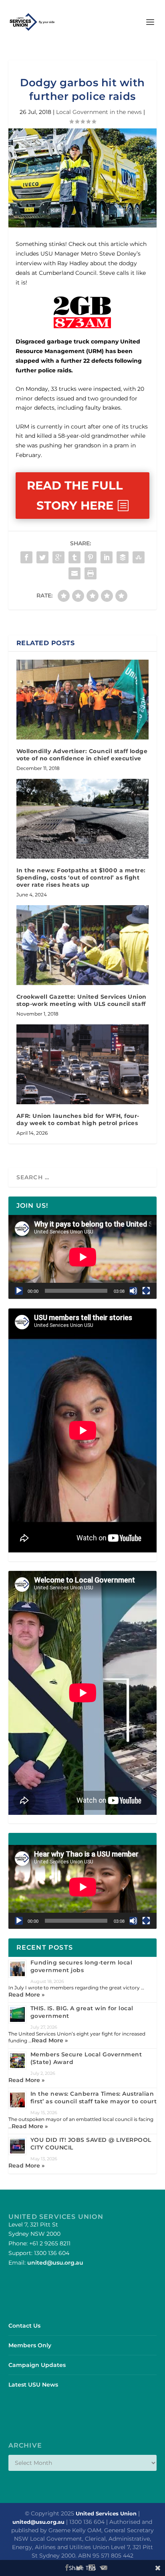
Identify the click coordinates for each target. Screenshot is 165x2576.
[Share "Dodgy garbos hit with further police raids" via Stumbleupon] (139, 557)
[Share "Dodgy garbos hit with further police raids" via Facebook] (26, 557)
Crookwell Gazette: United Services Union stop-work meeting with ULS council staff (81, 1000)
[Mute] (133, 1291)
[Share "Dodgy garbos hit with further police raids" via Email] (74, 573)
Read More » (26, 1995)
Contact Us (24, 2326)
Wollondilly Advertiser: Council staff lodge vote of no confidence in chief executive (82, 755)
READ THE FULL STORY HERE (75, 495)
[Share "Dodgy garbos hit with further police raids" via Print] (91, 573)
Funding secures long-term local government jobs (81, 1966)
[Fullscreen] (146, 1291)
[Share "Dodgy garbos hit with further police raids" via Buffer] (123, 557)
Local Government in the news (99, 112)
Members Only (30, 2345)
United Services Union (106, 2513)
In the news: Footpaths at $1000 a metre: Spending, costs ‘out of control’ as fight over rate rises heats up (81, 878)
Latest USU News (33, 2385)
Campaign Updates (37, 2365)
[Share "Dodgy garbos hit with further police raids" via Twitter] (42, 557)
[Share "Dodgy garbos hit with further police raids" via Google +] (58, 557)
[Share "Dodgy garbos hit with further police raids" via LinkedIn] (107, 557)
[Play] (19, 1291)
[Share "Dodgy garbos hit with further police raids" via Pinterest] (91, 557)
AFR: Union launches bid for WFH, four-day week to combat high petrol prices (78, 1119)
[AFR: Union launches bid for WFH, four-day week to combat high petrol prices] (83, 1064)
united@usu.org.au (55, 2263)
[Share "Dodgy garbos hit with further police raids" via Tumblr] (74, 557)
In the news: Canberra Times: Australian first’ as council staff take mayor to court (94, 2098)
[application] (83, 1257)
